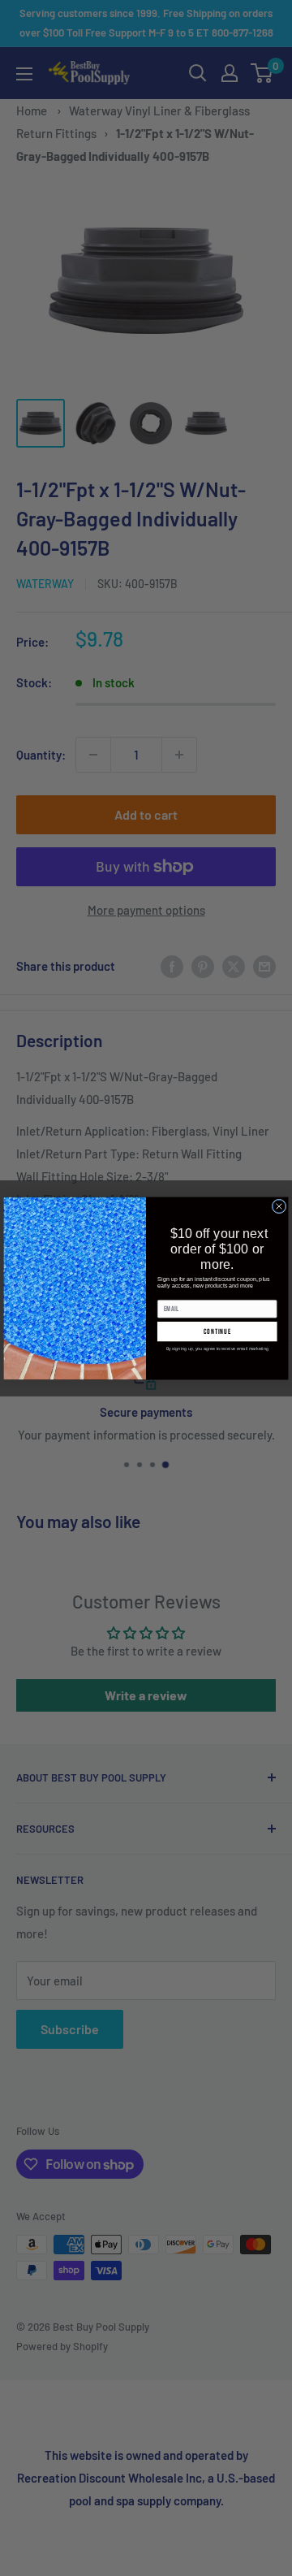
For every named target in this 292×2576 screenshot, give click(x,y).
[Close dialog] (279, 1206)
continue (217, 1331)
